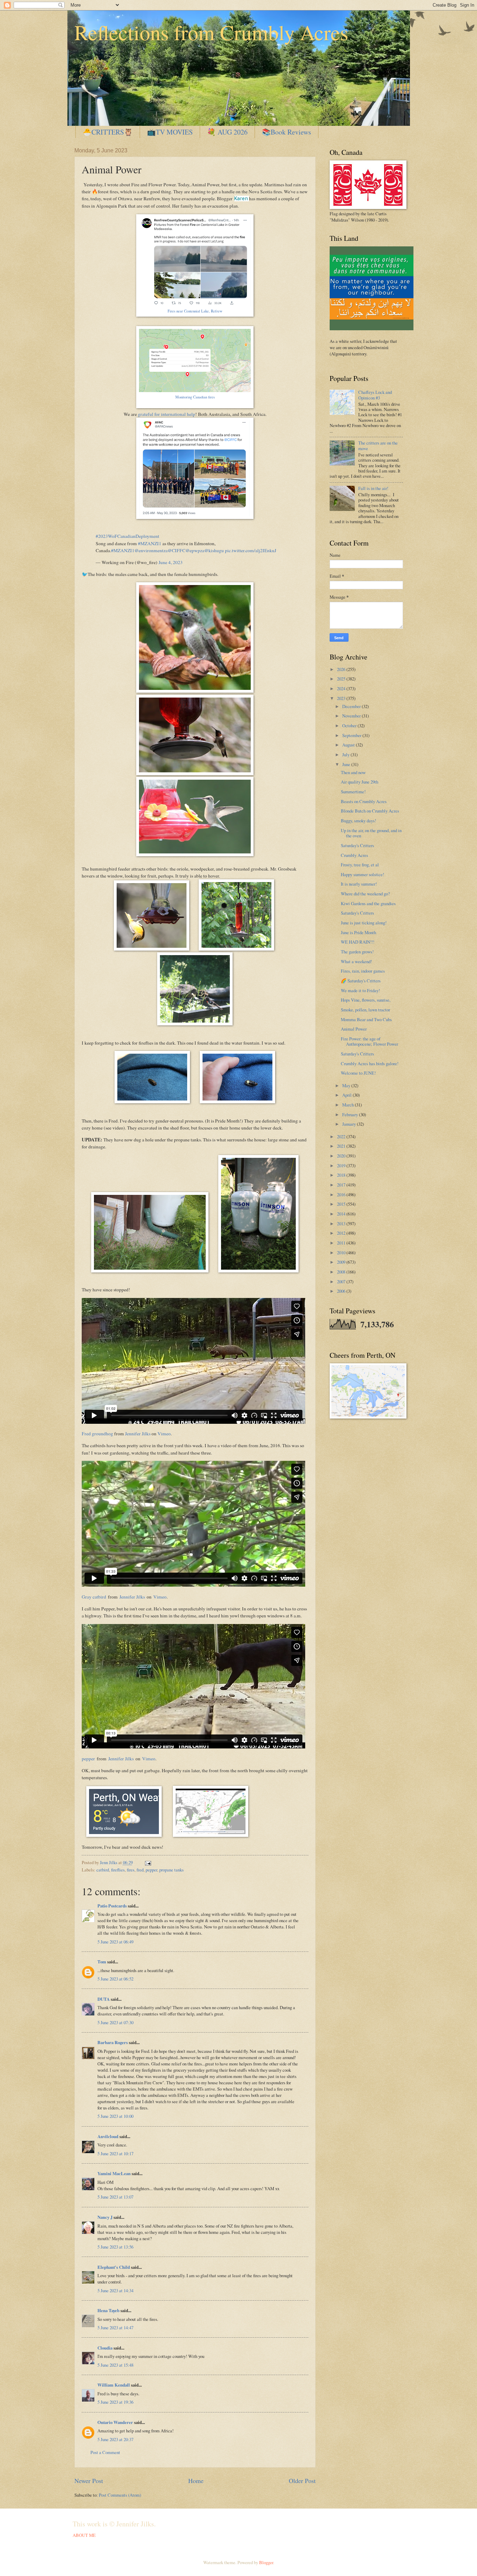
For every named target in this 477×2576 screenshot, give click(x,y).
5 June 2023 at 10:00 (115, 2116)
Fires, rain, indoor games (363, 971)
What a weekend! (356, 961)
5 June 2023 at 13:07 (115, 2197)
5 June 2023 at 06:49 (115, 1942)
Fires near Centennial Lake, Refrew (195, 311)
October (350, 726)
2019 (342, 1166)
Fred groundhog (97, 1434)
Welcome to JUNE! (358, 1073)
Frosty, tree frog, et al (360, 865)
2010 (342, 1253)
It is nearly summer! (359, 884)
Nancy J (105, 2217)
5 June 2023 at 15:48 (115, 2365)
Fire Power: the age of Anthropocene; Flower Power (369, 1041)
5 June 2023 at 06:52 (115, 1979)
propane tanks (171, 1870)
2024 (342, 688)
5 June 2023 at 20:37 (115, 2439)
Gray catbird (94, 1597)
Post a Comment (105, 2452)
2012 (342, 1233)
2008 (342, 1272)
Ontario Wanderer (115, 2422)
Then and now (353, 772)
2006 (342, 1291)
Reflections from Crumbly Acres (211, 32)
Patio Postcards (112, 1906)
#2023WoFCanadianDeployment (127, 536)
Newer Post (89, 2481)
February (351, 1114)
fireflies (118, 1870)
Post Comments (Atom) (120, 2495)
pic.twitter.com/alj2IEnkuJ (251, 550)
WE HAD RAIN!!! (358, 942)
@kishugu (214, 550)
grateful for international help (167, 414)
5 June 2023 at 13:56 (115, 2247)
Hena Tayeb (108, 2310)
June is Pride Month (358, 932)
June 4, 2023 (171, 562)
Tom (102, 1962)
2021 (342, 1146)
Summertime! (353, 792)
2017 (342, 1185)
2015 (342, 1204)
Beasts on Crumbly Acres (364, 801)
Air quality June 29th (359, 782)
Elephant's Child (114, 2267)
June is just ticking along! (364, 923)
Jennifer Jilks (138, 1434)
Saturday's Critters (357, 845)
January (350, 1124)
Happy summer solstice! (362, 874)
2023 (342, 698)
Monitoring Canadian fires (195, 397)
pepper (88, 1759)
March (348, 1105)
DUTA (104, 1999)
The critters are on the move (378, 445)
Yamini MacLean (114, 2173)
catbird (103, 1870)
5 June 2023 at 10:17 (115, 2153)
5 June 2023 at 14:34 (115, 2290)
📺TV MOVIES (170, 132)
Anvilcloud (108, 2136)
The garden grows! (357, 952)
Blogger (266, 2562)
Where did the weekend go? (365, 894)
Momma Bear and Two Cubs (366, 1019)
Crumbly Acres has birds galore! (370, 1063)
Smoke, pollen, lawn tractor (365, 1010)
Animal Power (354, 1029)
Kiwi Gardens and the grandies (368, 903)
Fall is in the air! (373, 488)
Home (196, 2481)
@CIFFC (177, 550)
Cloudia (105, 2348)
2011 (342, 1243)
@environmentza (151, 550)
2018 (342, 1175)
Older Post (302, 2481)
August (349, 745)
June (347, 764)
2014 (342, 1214)
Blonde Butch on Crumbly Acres (370, 811)
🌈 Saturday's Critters (361, 981)
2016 (342, 1195)
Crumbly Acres (354, 855)
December (352, 706)
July (346, 755)
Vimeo (164, 1434)
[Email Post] (147, 1862)
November (352, 716)
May (347, 1085)
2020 (342, 1156)
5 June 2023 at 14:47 (115, 2328)
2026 (342, 669)
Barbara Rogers (113, 2042)
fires (131, 1870)
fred (140, 1870)
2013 (342, 1224)
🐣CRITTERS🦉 (108, 132)
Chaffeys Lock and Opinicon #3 (375, 395)
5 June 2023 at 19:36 (115, 2402)
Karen (241, 199)
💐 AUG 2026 (227, 132)
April (347, 1095)
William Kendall (114, 2385)
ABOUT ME (84, 2535)
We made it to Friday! (360, 990)
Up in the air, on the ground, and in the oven (371, 833)
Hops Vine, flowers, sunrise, (366, 1000)
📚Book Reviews (287, 132)
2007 (342, 1282)
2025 (342, 679)
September (352, 735)
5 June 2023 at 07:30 (115, 2022)
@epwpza (195, 550)
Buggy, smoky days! (358, 821)
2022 (342, 1137)
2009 (342, 1262)
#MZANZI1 (150, 543)
